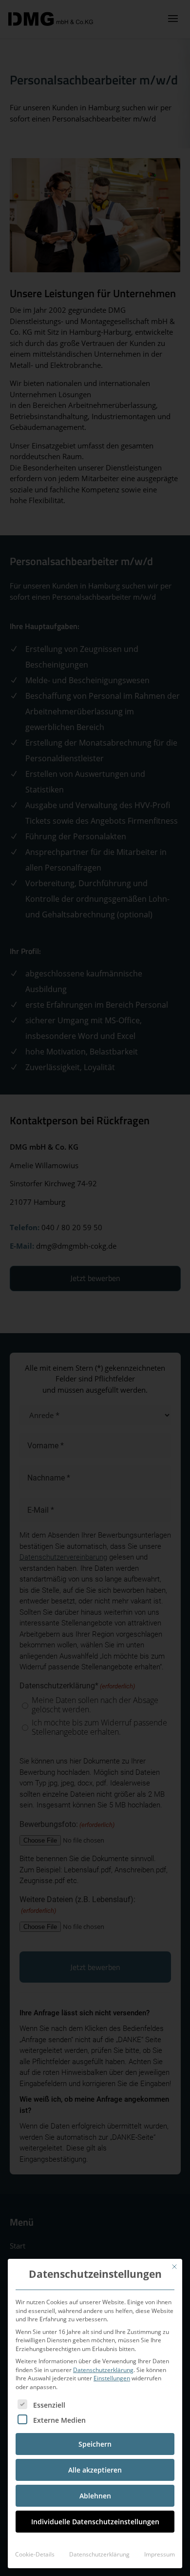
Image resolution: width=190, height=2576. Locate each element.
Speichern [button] (95, 2444)
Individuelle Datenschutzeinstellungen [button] (95, 2522)
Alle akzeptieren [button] (95, 2470)
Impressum (160, 2554)
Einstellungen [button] (112, 2378)
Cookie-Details (35, 2554)
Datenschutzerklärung (103, 2370)
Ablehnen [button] (95, 2496)
